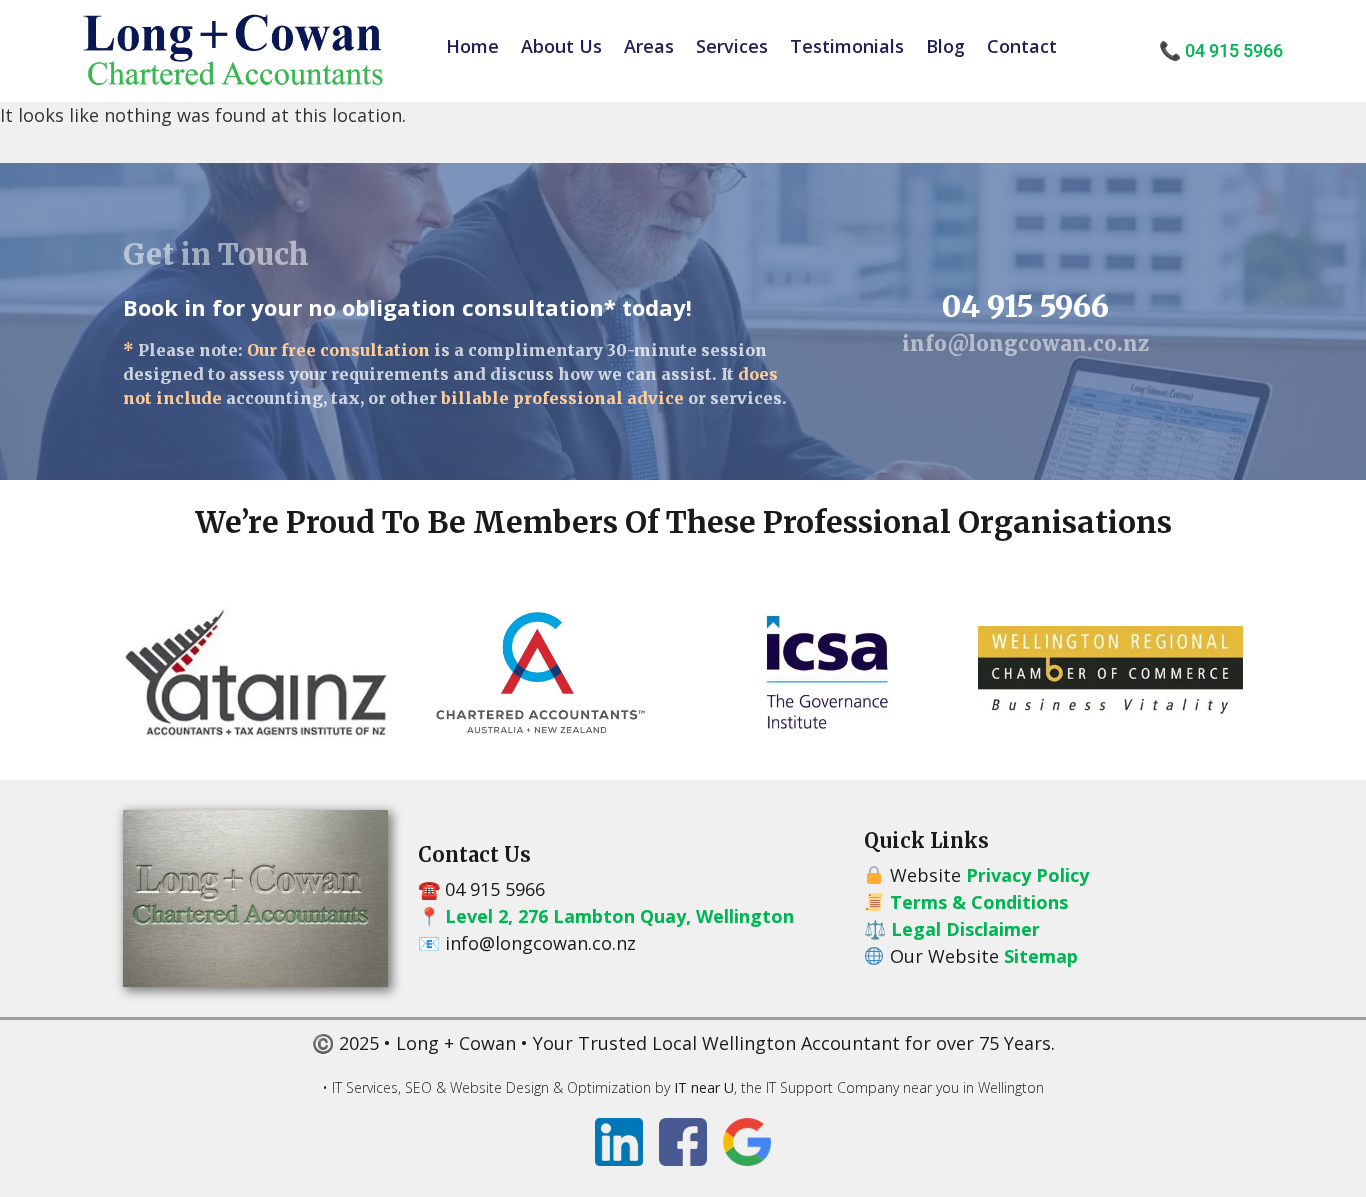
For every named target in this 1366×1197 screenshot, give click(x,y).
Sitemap (1041, 956)
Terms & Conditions (979, 902)
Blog (945, 46)
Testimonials (847, 46)
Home (472, 46)
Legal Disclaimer (965, 929)
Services (732, 46)
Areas (649, 46)
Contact (1022, 46)
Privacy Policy (1027, 875)
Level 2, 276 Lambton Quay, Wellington (619, 916)
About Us (561, 46)
